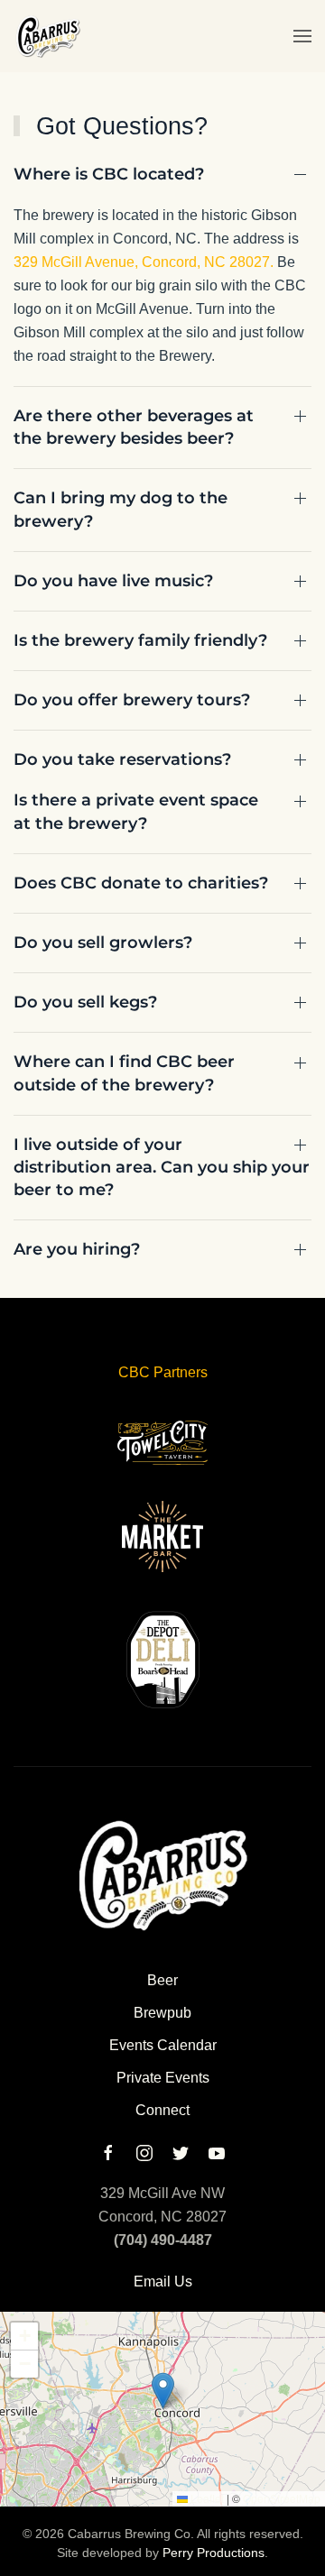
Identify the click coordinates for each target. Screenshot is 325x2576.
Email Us (163, 2282)
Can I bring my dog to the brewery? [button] (121, 509)
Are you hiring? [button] (77, 1249)
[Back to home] (47, 36)
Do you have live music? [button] (113, 581)
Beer (162, 1980)
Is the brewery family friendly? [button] (140, 640)
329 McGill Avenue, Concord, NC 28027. (144, 262)
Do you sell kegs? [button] (85, 1002)
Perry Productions (214, 2553)
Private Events (163, 2078)
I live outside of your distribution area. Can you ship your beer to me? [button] (162, 1167)
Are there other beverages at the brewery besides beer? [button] (134, 427)
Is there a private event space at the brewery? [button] (136, 811)
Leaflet (206, 2498)
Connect (162, 2110)
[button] (302, 36)
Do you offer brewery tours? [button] (132, 700)
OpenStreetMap (282, 2498)
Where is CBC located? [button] (109, 174)
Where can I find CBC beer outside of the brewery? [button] (124, 1073)
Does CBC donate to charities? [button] (141, 883)
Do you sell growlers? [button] (103, 943)
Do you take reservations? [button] (122, 759)
